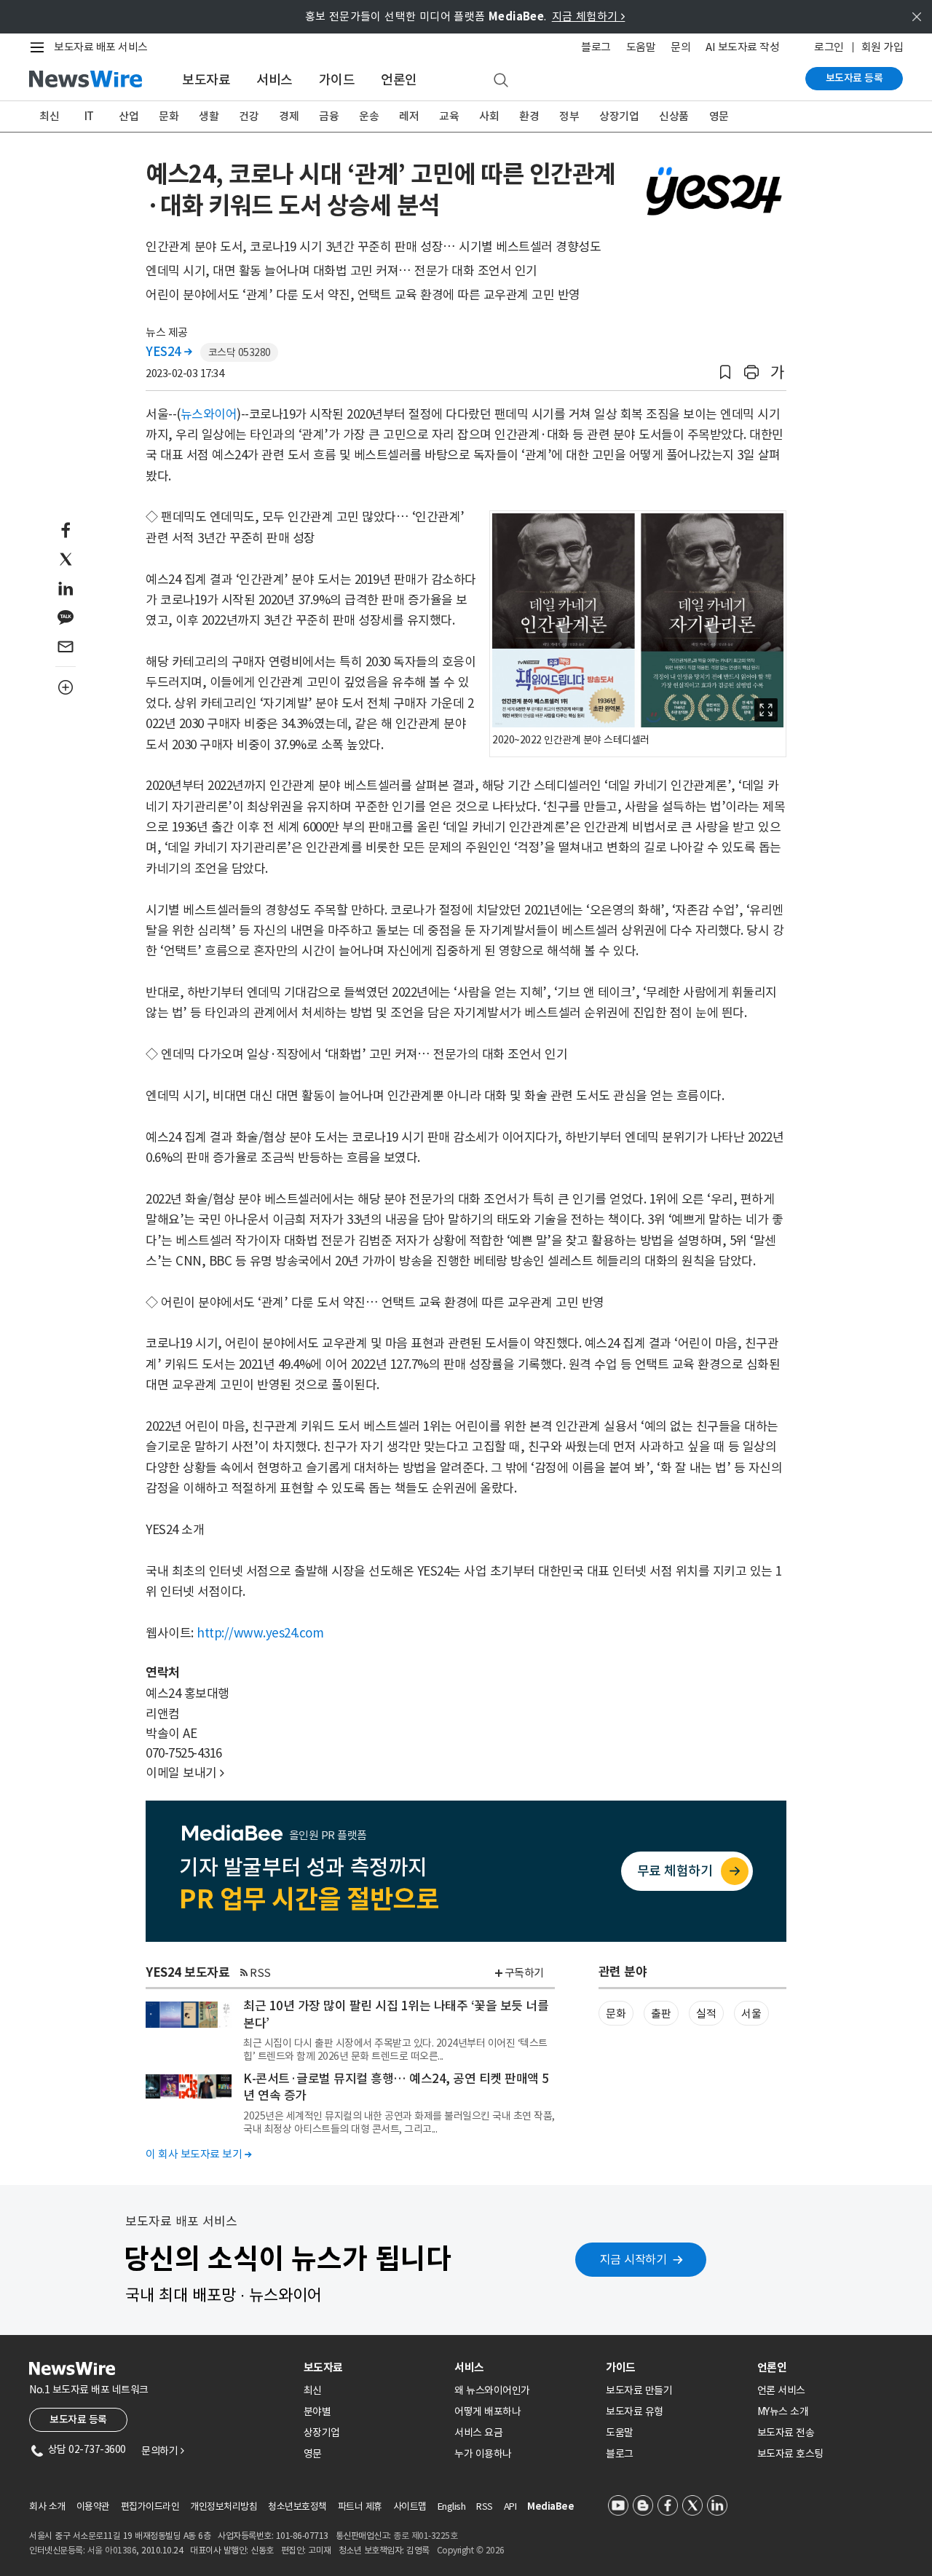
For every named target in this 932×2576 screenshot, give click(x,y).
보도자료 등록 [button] (78, 2419)
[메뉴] (40, 47)
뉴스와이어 (209, 414)
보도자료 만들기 (639, 2390)
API (510, 2506)
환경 (529, 116)
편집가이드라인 (150, 2506)
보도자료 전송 (786, 2433)
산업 (129, 116)
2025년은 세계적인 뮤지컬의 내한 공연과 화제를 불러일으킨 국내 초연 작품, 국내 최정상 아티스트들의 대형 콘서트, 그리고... (399, 2122)
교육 (449, 116)
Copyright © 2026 (471, 2550)
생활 (209, 116)
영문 (719, 116)
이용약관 (93, 2506)
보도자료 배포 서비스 (101, 47)
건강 (249, 116)
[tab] (374, 2367)
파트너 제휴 (360, 2506)
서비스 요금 (478, 2433)
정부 (569, 116)
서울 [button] (751, 2014)
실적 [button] (706, 2014)
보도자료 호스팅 (790, 2454)
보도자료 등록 (854, 78)
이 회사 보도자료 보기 (198, 2154)
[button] (725, 372)
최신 (49, 116)
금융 (329, 116)
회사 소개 (47, 2506)
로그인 (829, 47)
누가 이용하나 (483, 2454)
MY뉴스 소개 (783, 2411)
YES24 (169, 352)
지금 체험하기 (589, 16)
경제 (289, 116)
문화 (169, 116)
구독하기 (524, 1973)
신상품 (674, 116)
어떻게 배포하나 (487, 2411)
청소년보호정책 (297, 2506)
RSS (260, 1973)
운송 (369, 116)
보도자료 (206, 80)
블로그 (596, 47)
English (452, 2506)
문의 (680, 47)
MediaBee (550, 2506)
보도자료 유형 (635, 2411)
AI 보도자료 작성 (742, 47)
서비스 (275, 80)
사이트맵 (410, 2506)
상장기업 (619, 116)
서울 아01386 (112, 2550)
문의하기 (162, 2451)
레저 (409, 116)
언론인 (399, 80)
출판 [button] (661, 2014)
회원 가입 (882, 47)
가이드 (337, 80)
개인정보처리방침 (224, 2506)
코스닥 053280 (240, 352)
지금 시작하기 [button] (633, 2259)
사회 (489, 116)
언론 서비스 (781, 2390)
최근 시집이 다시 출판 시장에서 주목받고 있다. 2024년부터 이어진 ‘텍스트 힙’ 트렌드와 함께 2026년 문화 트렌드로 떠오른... (395, 2050)
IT (89, 116)
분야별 (317, 2411)
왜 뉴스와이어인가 (492, 2390)
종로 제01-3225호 (425, 2536)
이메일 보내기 (185, 1773)
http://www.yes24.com (260, 1633)
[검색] (501, 81)
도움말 (641, 47)
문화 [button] (616, 2014)
